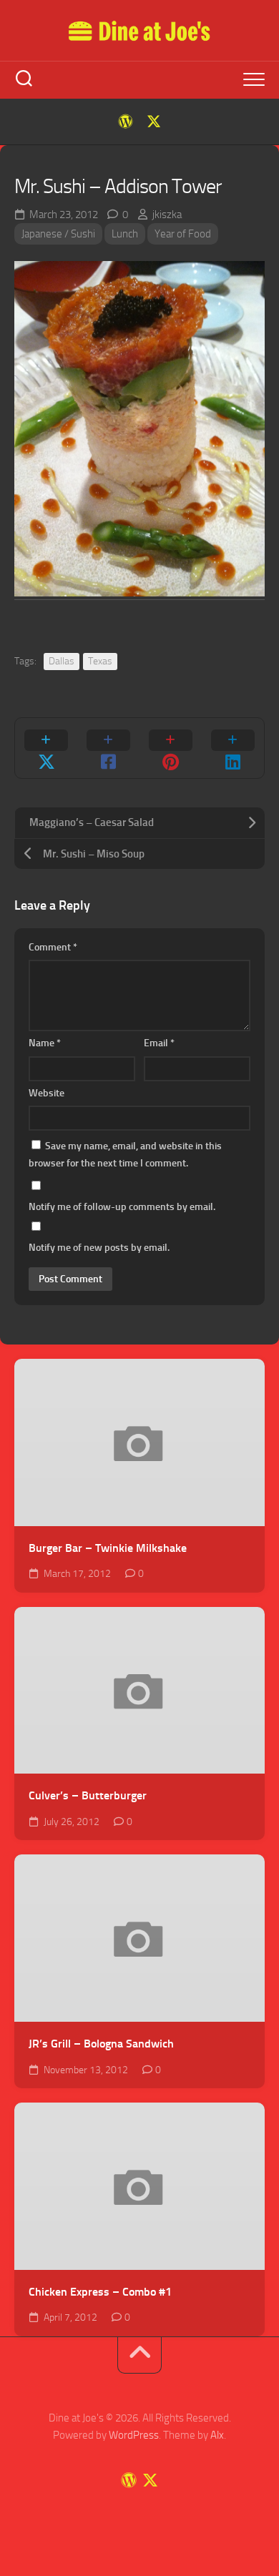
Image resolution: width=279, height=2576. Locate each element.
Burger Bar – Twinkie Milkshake (108, 1548)
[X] (154, 122)
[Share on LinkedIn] (233, 748)
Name (45, 1043)
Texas (100, 661)
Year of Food (183, 234)
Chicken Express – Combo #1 (100, 2292)
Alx (217, 2435)
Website (46, 1093)
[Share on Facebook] (108, 748)
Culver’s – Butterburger (88, 1795)
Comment (53, 947)
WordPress (134, 2435)
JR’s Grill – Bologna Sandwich (101, 2044)
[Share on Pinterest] (171, 748)
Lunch (125, 234)
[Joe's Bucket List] (125, 122)
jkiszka (167, 215)
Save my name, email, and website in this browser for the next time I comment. (125, 1155)
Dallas (62, 661)
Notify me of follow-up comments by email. (122, 1207)
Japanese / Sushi (58, 234)
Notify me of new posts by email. (99, 1248)
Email (159, 1043)
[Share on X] (46, 748)
